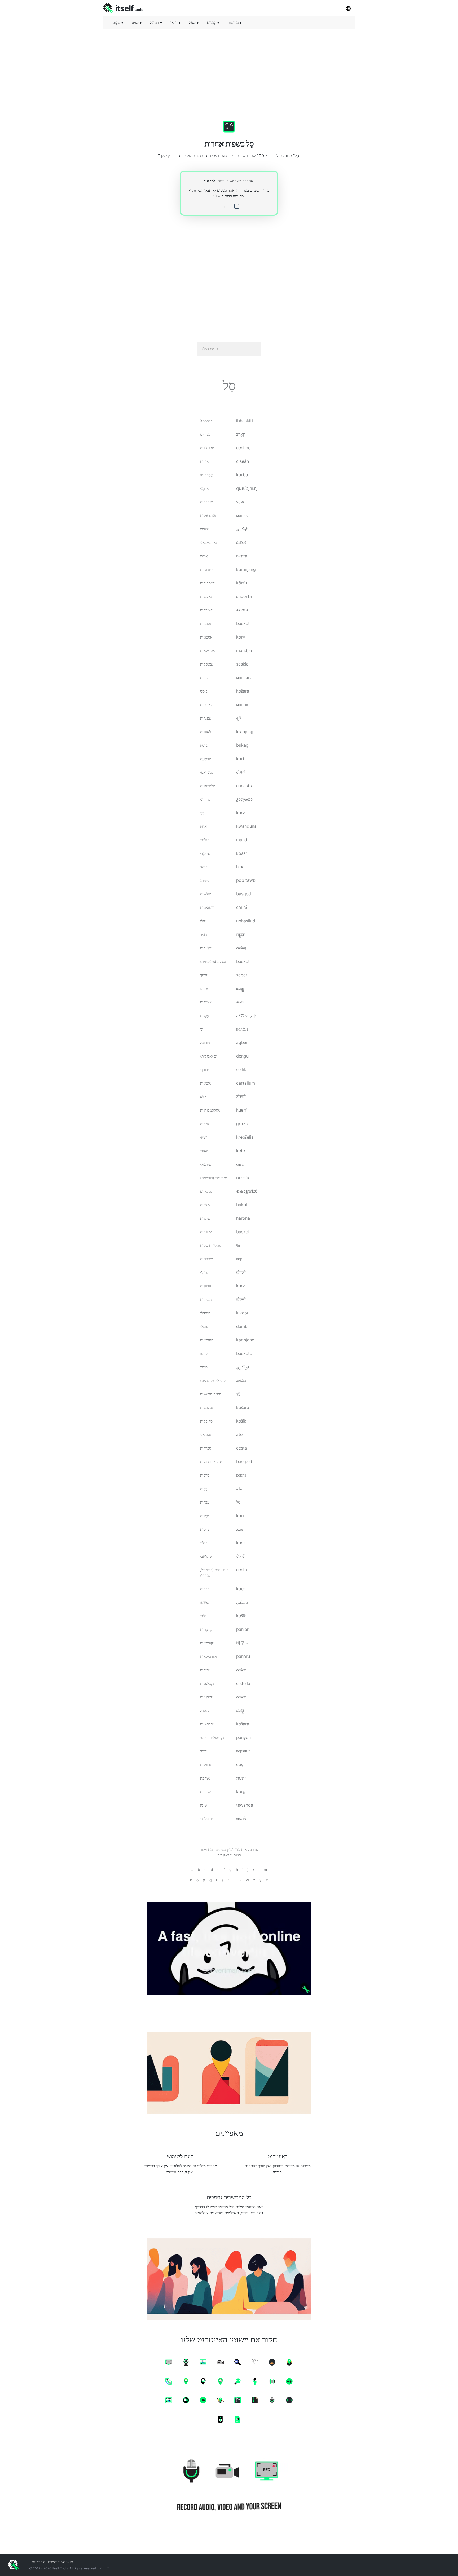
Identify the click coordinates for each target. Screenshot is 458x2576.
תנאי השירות (202, 190)
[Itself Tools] (229, 2486)
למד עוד (210, 181)
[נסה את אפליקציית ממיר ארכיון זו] (229, 1948)
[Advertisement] (229, 70)
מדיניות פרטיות (232, 196)
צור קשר (104, 2568)
